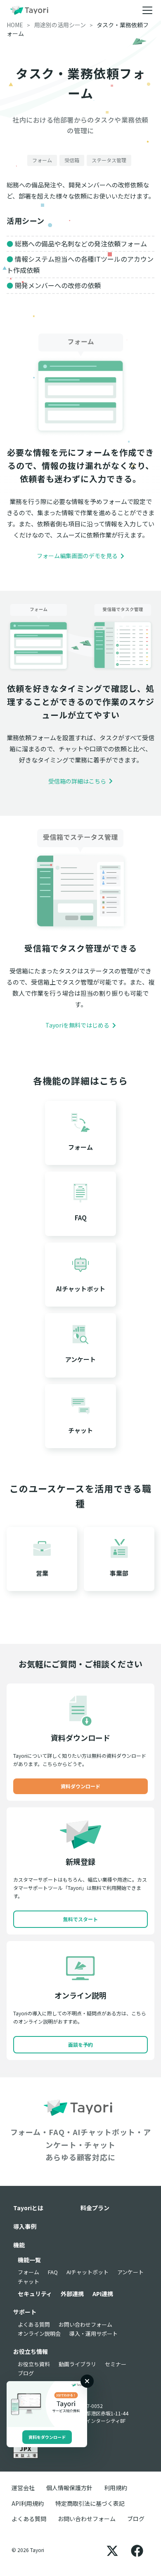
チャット (28, 2281)
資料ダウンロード (80, 1786)
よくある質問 (34, 2324)
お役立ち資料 (34, 2364)
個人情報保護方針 (69, 2488)
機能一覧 (29, 2260)
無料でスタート (80, 1919)
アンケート (130, 2272)
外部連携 (72, 2294)
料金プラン (95, 2208)
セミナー (116, 2364)
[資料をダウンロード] (47, 2404)
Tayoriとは (28, 2208)
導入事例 (25, 2226)
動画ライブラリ (77, 2364)
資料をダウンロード (47, 2437)
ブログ (26, 2373)
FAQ (53, 2272)
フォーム (28, 2272)
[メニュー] (147, 10)
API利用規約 (28, 2503)
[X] (112, 2550)
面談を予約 (80, 2044)
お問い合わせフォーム (85, 2324)
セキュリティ (35, 2294)
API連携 (103, 2294)
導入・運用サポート (94, 2333)
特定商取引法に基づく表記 (90, 2503)
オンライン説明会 (39, 2333)
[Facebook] (137, 2550)
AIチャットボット (88, 2272)
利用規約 (116, 2488)
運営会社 (23, 2488)
